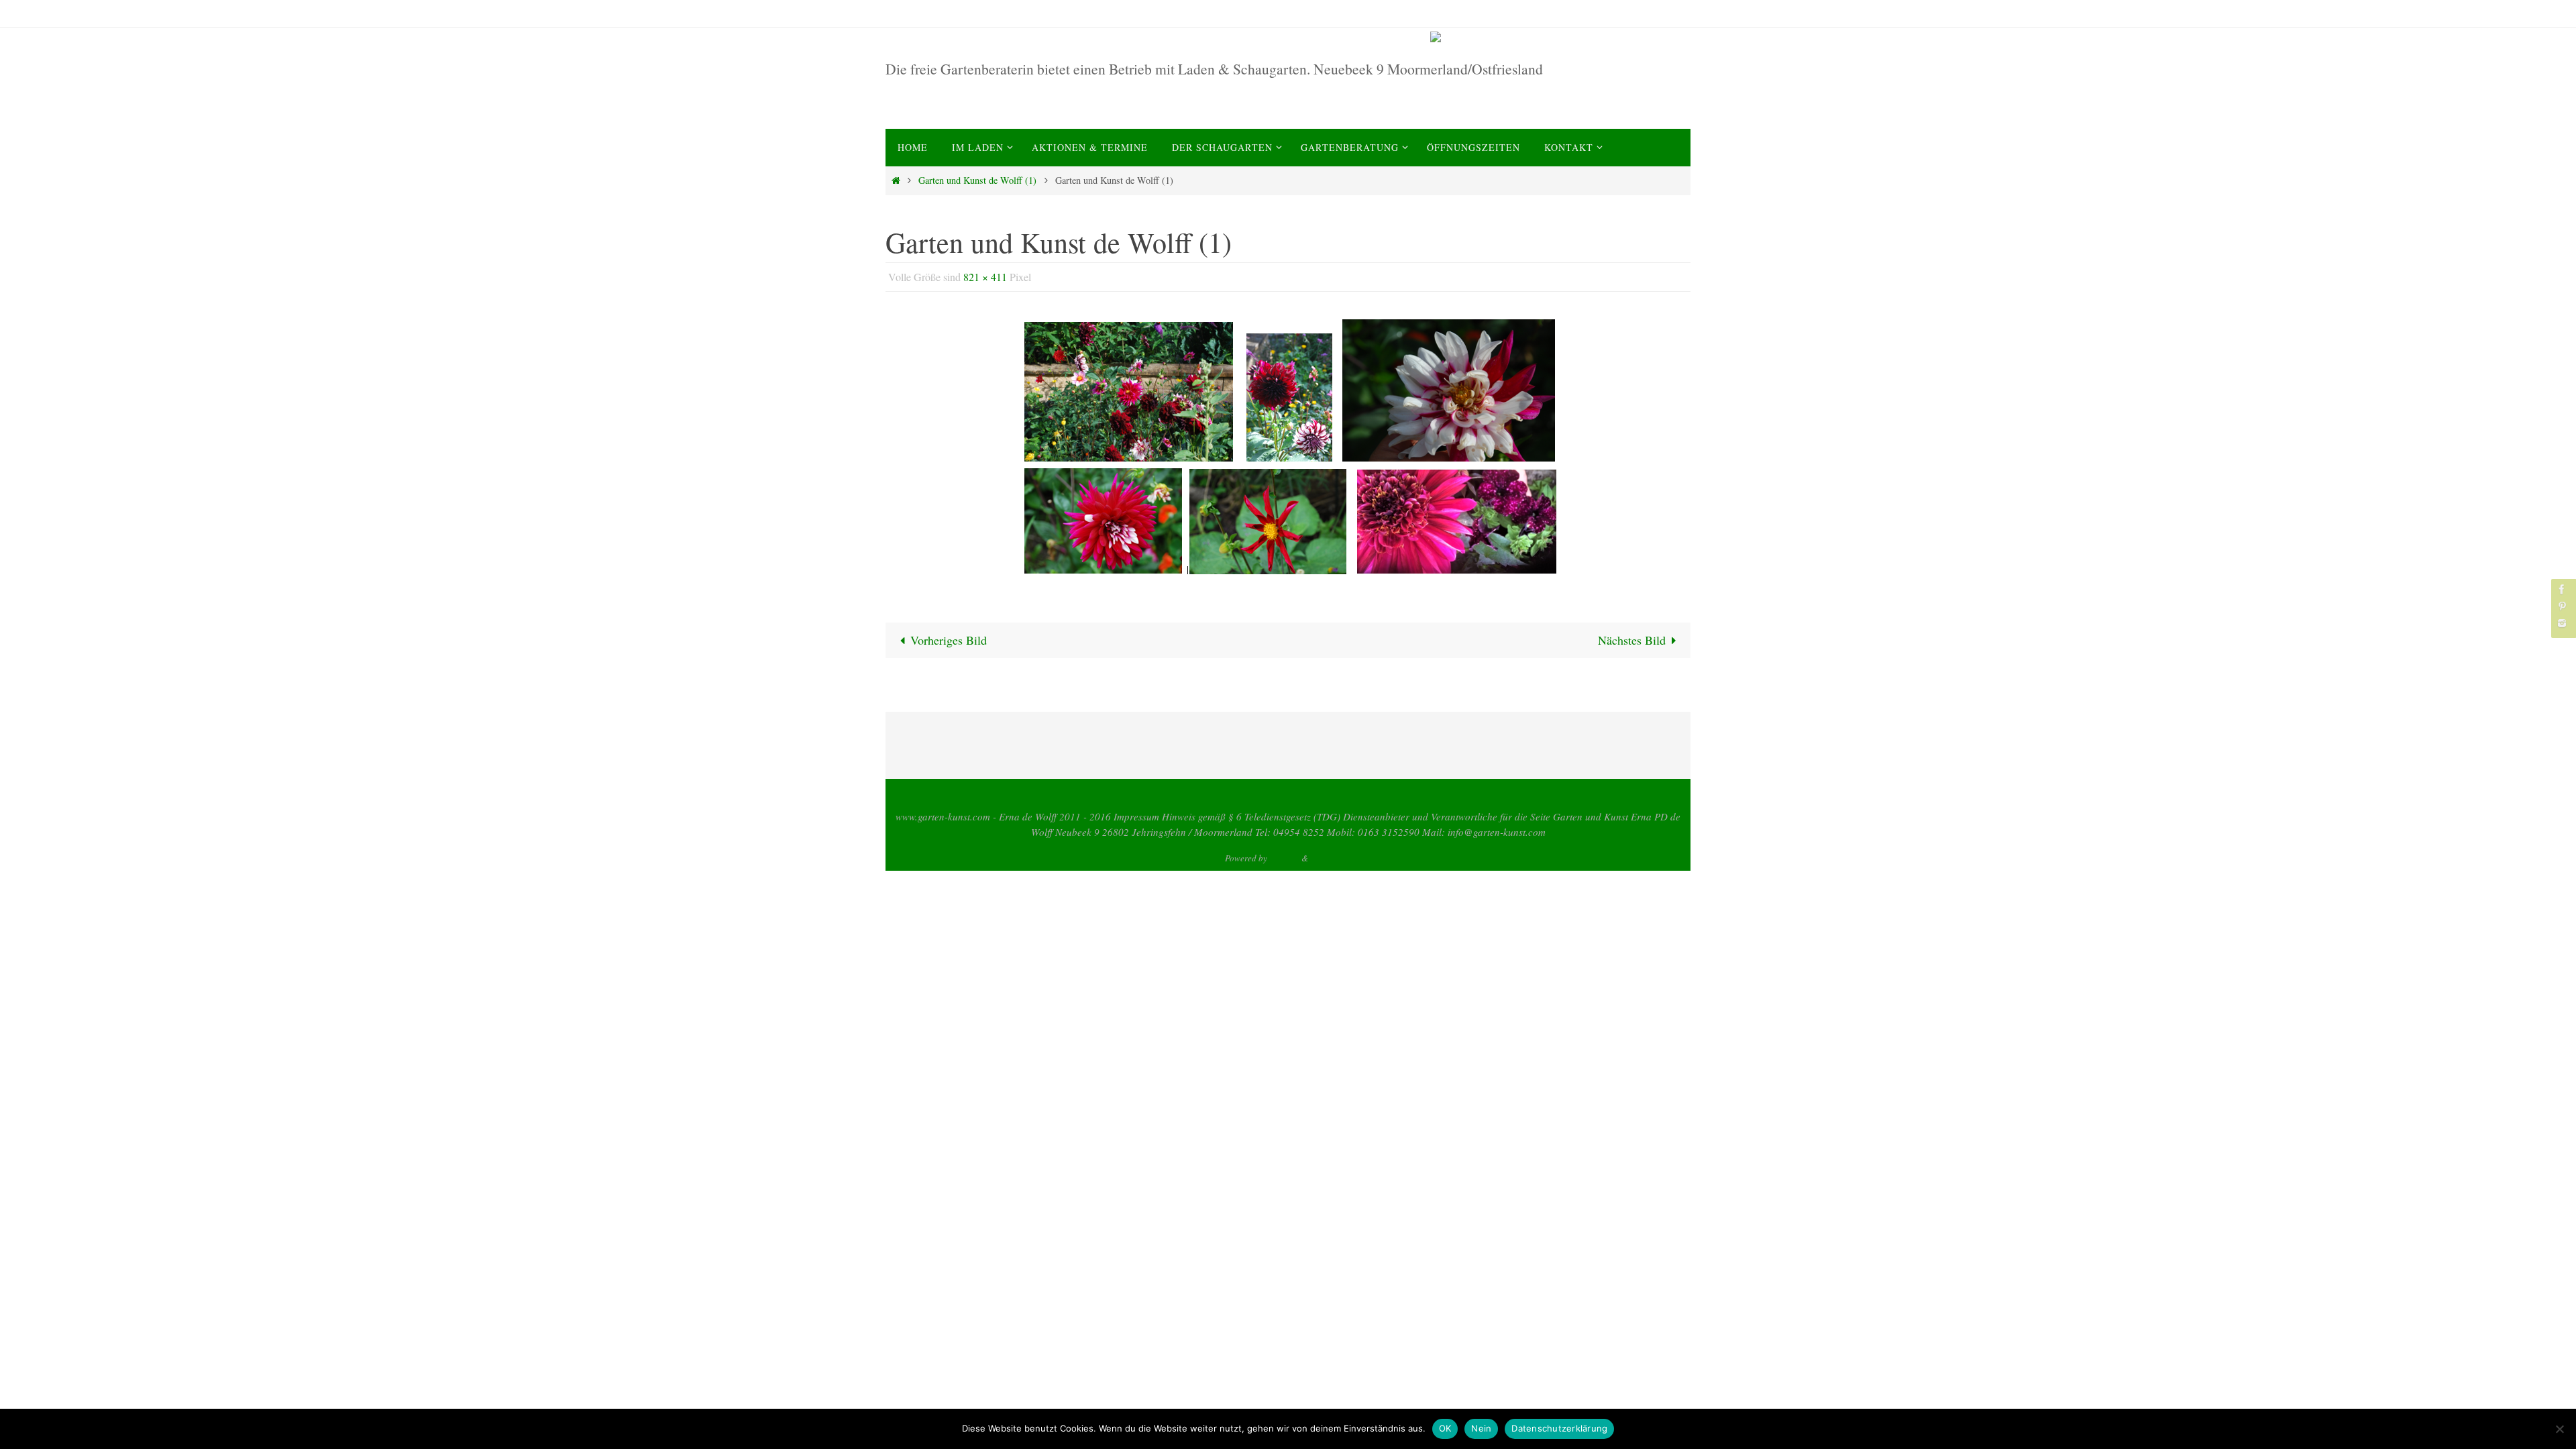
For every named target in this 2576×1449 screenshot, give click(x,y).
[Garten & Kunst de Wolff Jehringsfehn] (1558, 37)
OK (1445, 1428)
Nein (1481, 1428)
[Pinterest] (2562, 606)
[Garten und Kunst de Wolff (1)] (1288, 448)
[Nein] (2559, 1429)
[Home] (896, 180)
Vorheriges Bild (949, 640)
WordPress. (1331, 858)
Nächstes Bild (1632, 640)
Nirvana (1284, 858)
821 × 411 (985, 277)
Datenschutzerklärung (1559, 1428)
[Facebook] (2562, 589)
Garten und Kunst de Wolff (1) (977, 180)
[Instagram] (2562, 623)
